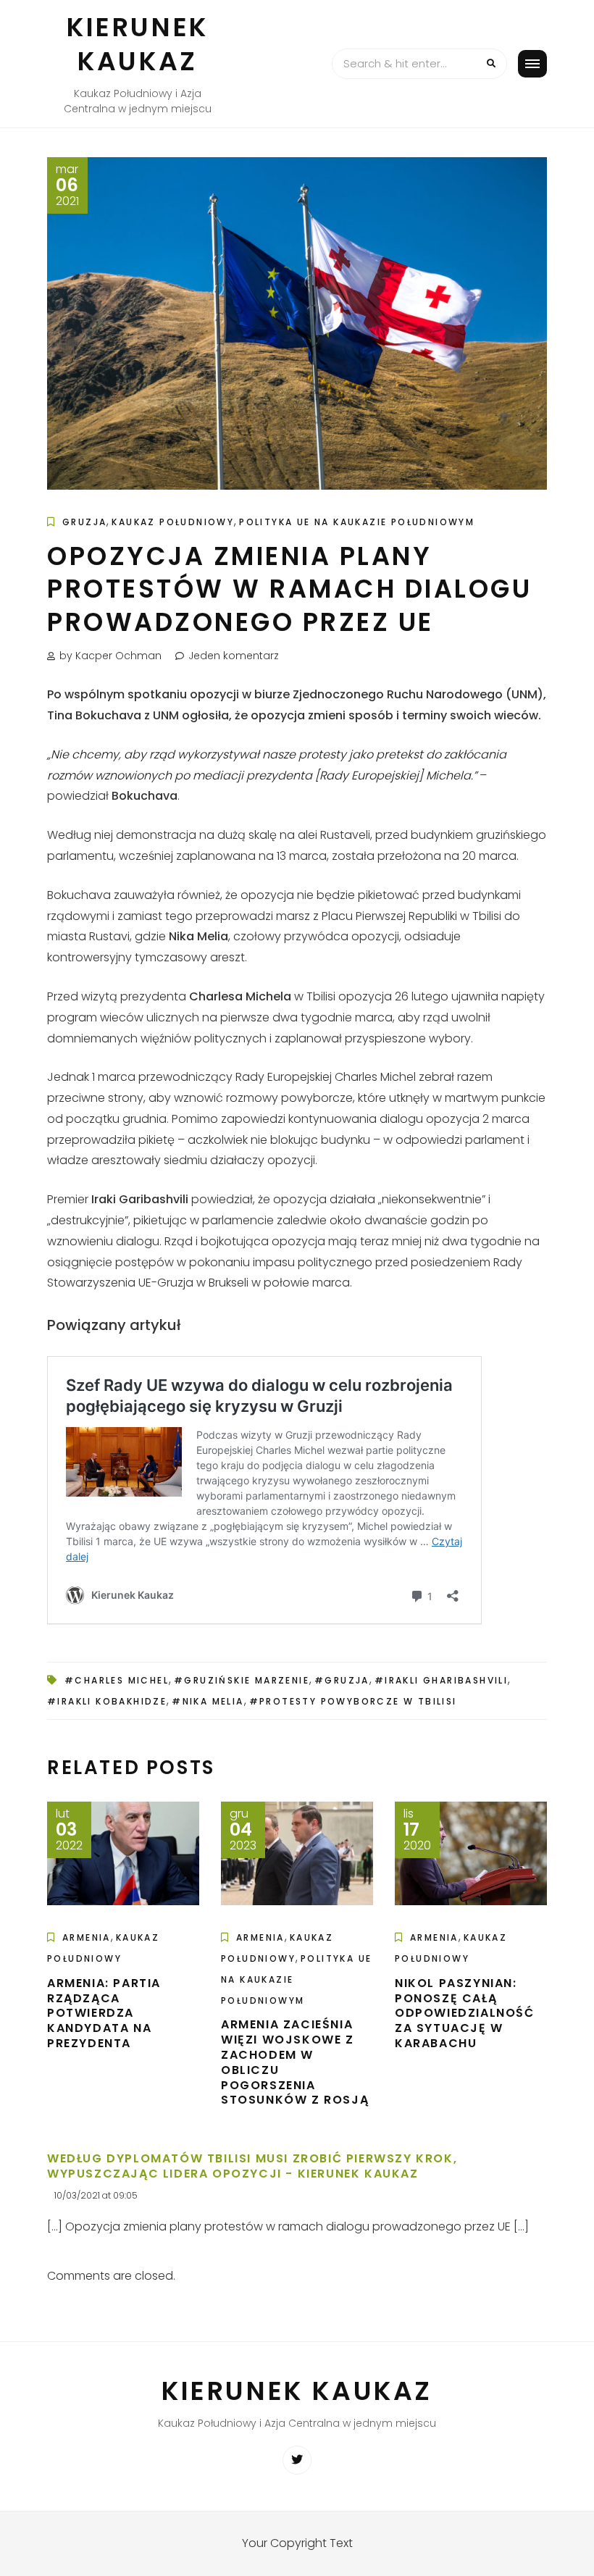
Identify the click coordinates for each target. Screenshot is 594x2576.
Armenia (87, 1937)
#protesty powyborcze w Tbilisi (353, 1701)
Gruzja (84, 522)
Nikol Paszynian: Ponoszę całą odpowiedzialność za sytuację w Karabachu (465, 2013)
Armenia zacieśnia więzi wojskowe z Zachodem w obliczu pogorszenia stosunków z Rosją (295, 2062)
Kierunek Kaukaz (138, 44)
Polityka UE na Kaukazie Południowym (357, 522)
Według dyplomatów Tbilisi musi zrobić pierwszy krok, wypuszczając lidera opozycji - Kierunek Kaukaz (252, 2166)
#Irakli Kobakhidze (107, 1701)
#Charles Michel (117, 1680)
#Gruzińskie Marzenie (242, 1680)
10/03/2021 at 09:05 (96, 2195)
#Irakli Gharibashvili (441, 1680)
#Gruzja (342, 1680)
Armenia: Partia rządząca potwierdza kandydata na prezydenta (104, 2013)
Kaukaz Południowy (173, 522)
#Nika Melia (208, 1701)
